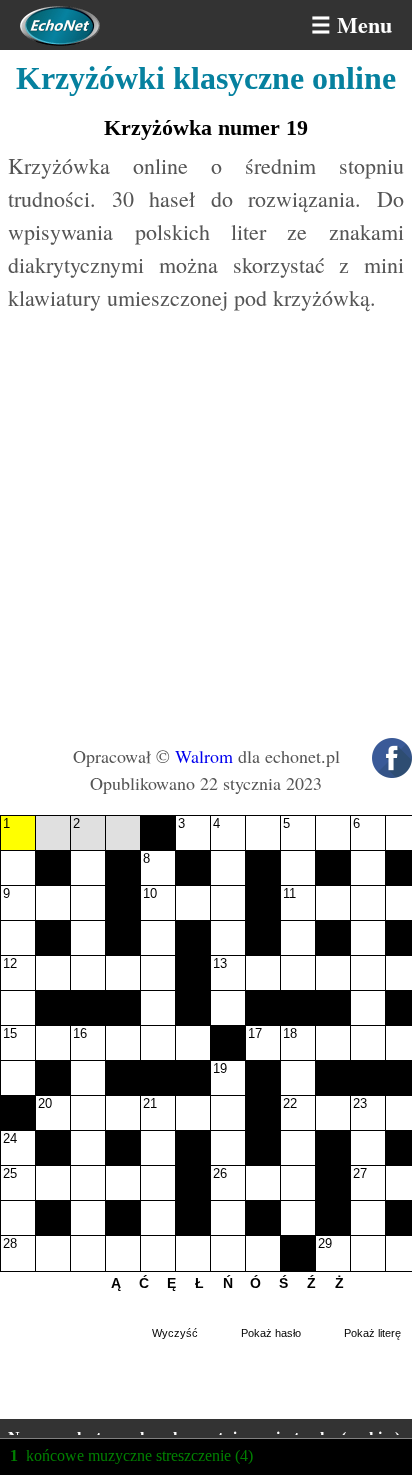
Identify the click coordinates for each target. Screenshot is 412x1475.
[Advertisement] (206, 528)
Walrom (204, 756)
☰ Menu (351, 24)
